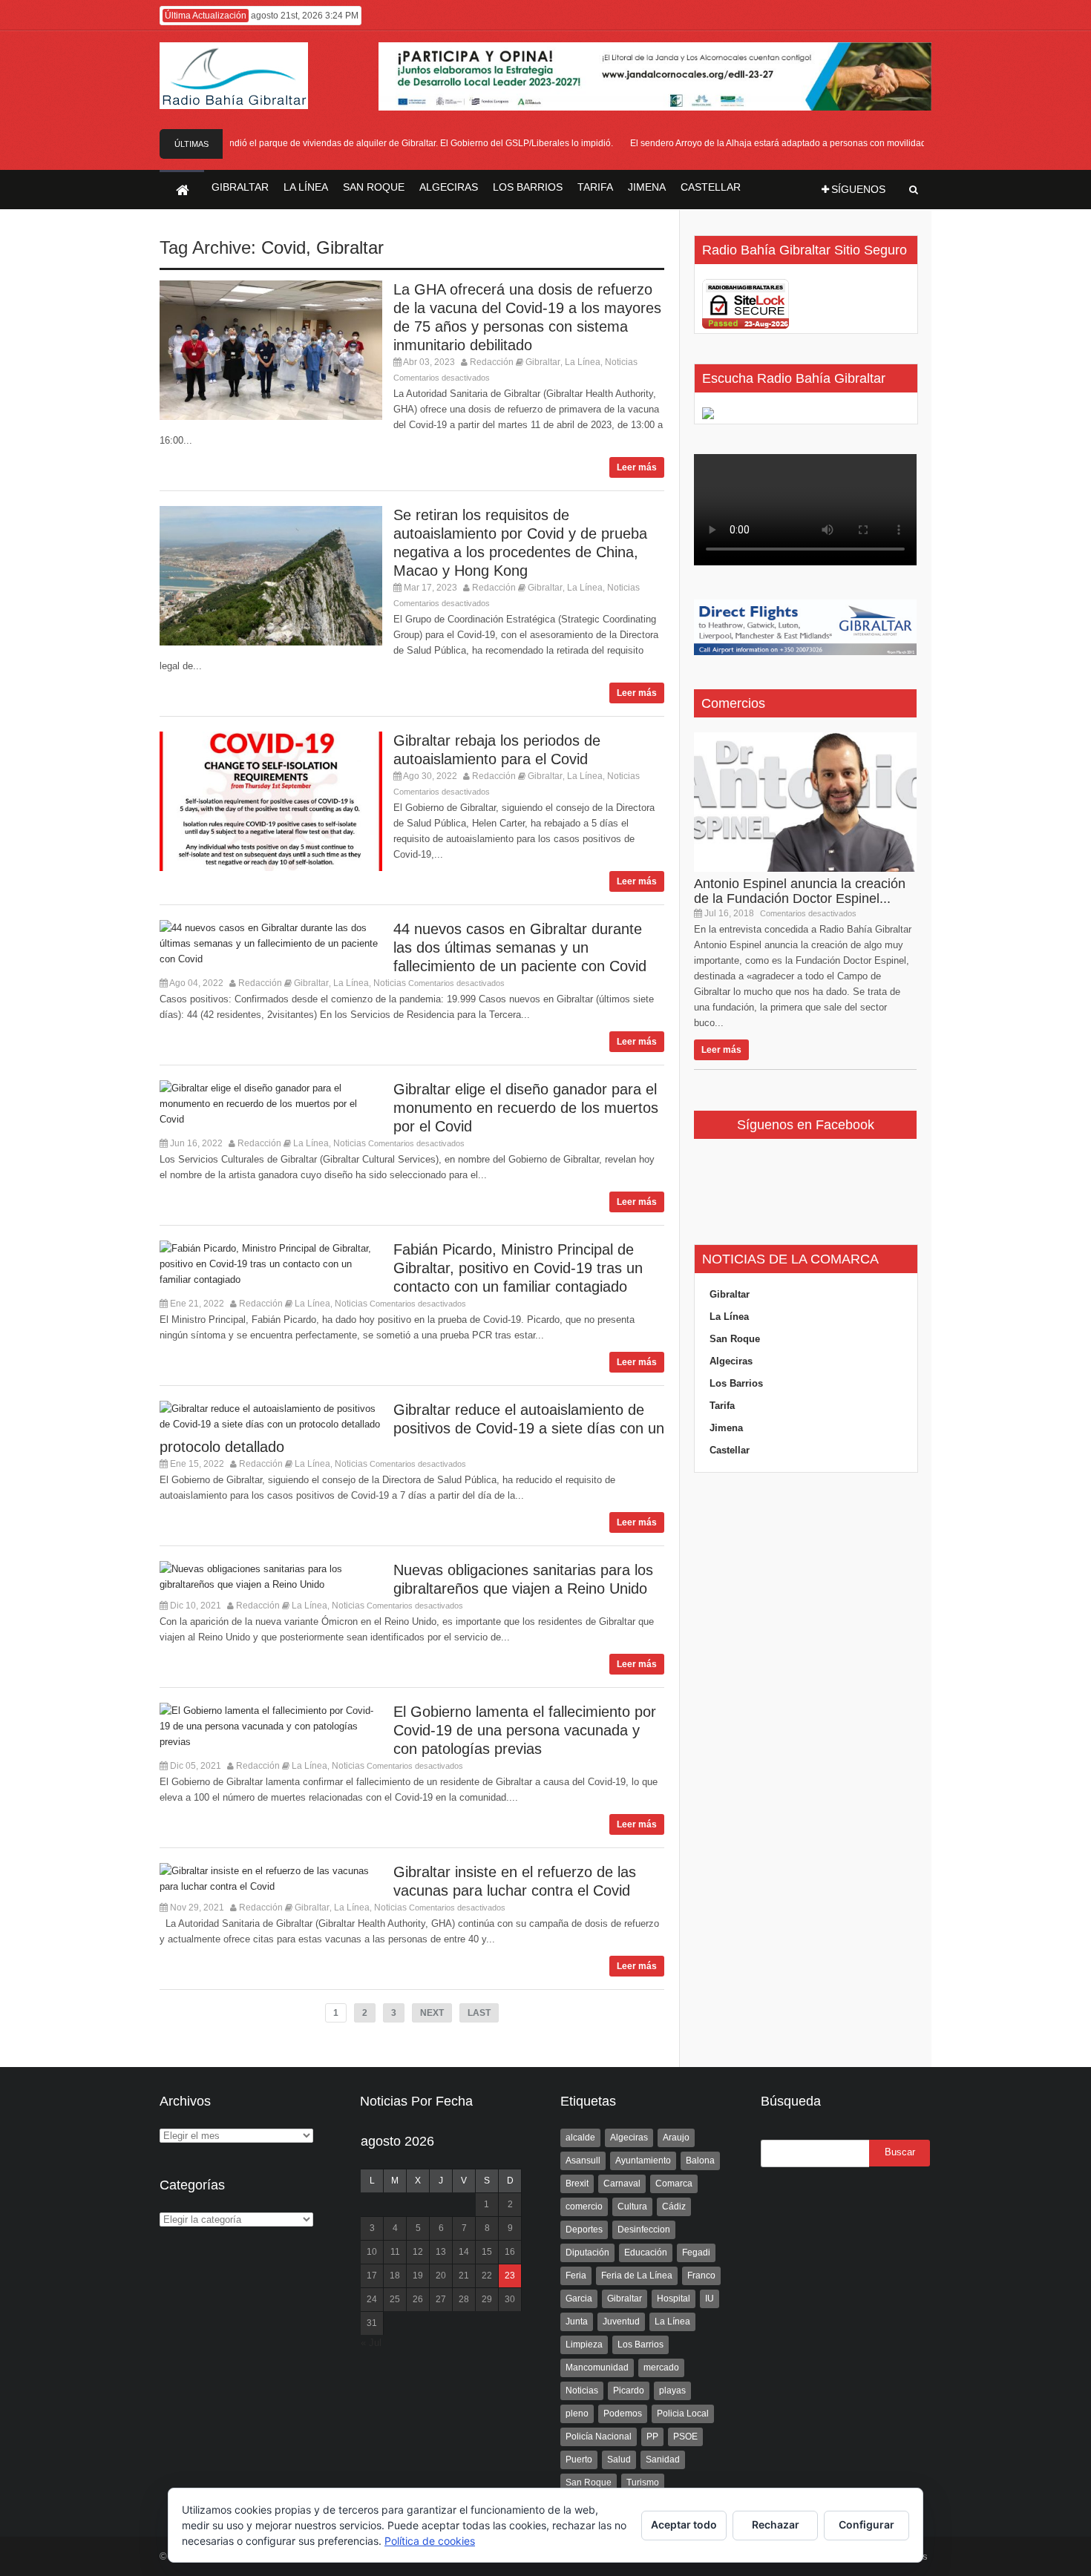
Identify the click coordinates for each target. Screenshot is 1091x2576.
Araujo (676, 2138)
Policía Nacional (599, 2437)
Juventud (621, 2322)
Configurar (866, 2524)
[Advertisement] (805, 1770)
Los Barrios (736, 1383)
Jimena (726, 1428)
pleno (577, 2414)
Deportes (584, 2230)
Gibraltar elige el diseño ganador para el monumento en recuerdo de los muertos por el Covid (526, 1108)
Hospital (674, 2299)
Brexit (577, 2184)
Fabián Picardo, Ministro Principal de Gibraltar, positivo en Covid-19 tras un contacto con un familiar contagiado (518, 1268)
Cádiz (674, 2207)
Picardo (629, 2391)
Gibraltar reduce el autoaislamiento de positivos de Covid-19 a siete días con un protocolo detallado (412, 1428)
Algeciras (731, 1361)
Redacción (492, 362)
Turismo (643, 2483)
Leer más (637, 467)
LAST (479, 2013)
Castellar (730, 1450)
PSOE (685, 2437)
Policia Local (683, 2414)
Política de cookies (430, 2541)
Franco (701, 2276)
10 (372, 2252)
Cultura (632, 2207)
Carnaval (622, 2184)
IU (710, 2299)
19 (418, 2276)
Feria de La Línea (637, 2276)
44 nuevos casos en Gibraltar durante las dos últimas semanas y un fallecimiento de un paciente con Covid (520, 947)
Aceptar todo (684, 2524)
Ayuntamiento (643, 2161)
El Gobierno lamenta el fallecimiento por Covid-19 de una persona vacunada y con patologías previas (525, 1730)
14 (464, 2252)
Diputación (587, 2253)
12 (418, 2252)
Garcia (579, 2299)
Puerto (579, 2460)
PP (652, 2437)
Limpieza (584, 2345)
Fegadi (696, 2253)
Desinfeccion (644, 2230)
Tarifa (722, 1406)
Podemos (623, 2414)
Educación (646, 2253)
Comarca (674, 2184)
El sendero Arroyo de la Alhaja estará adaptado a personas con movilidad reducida (776, 143)
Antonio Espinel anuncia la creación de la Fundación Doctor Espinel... (800, 891)
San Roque (735, 1339)
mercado (661, 2368)
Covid (284, 247)
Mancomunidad (597, 2368)
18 (395, 2276)
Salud (619, 2460)
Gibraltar (350, 247)
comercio (584, 2207)
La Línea (583, 362)
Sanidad (663, 2460)
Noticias (621, 362)
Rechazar (776, 2524)
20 (441, 2276)
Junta (577, 2322)
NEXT (432, 2013)
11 (395, 2252)
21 (464, 2276)
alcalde (580, 2138)
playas (672, 2391)
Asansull (583, 2161)
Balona (700, 2161)
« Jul (371, 2343)
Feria (576, 2276)
